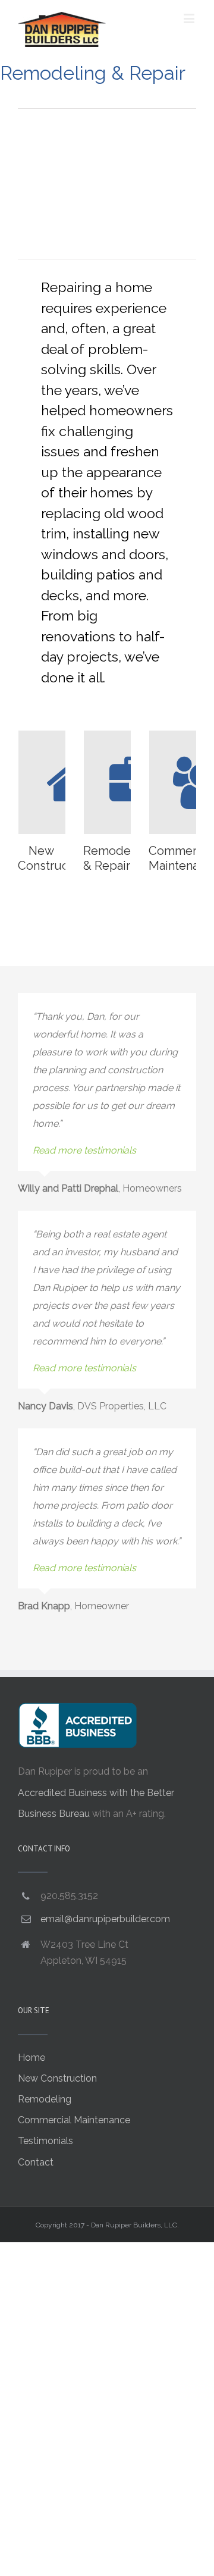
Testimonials (45, 2141)
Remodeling (45, 2099)
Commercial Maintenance (74, 2120)
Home (32, 2058)
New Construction (57, 2078)
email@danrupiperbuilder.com (105, 1919)
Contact (36, 2162)
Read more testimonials (84, 1150)
